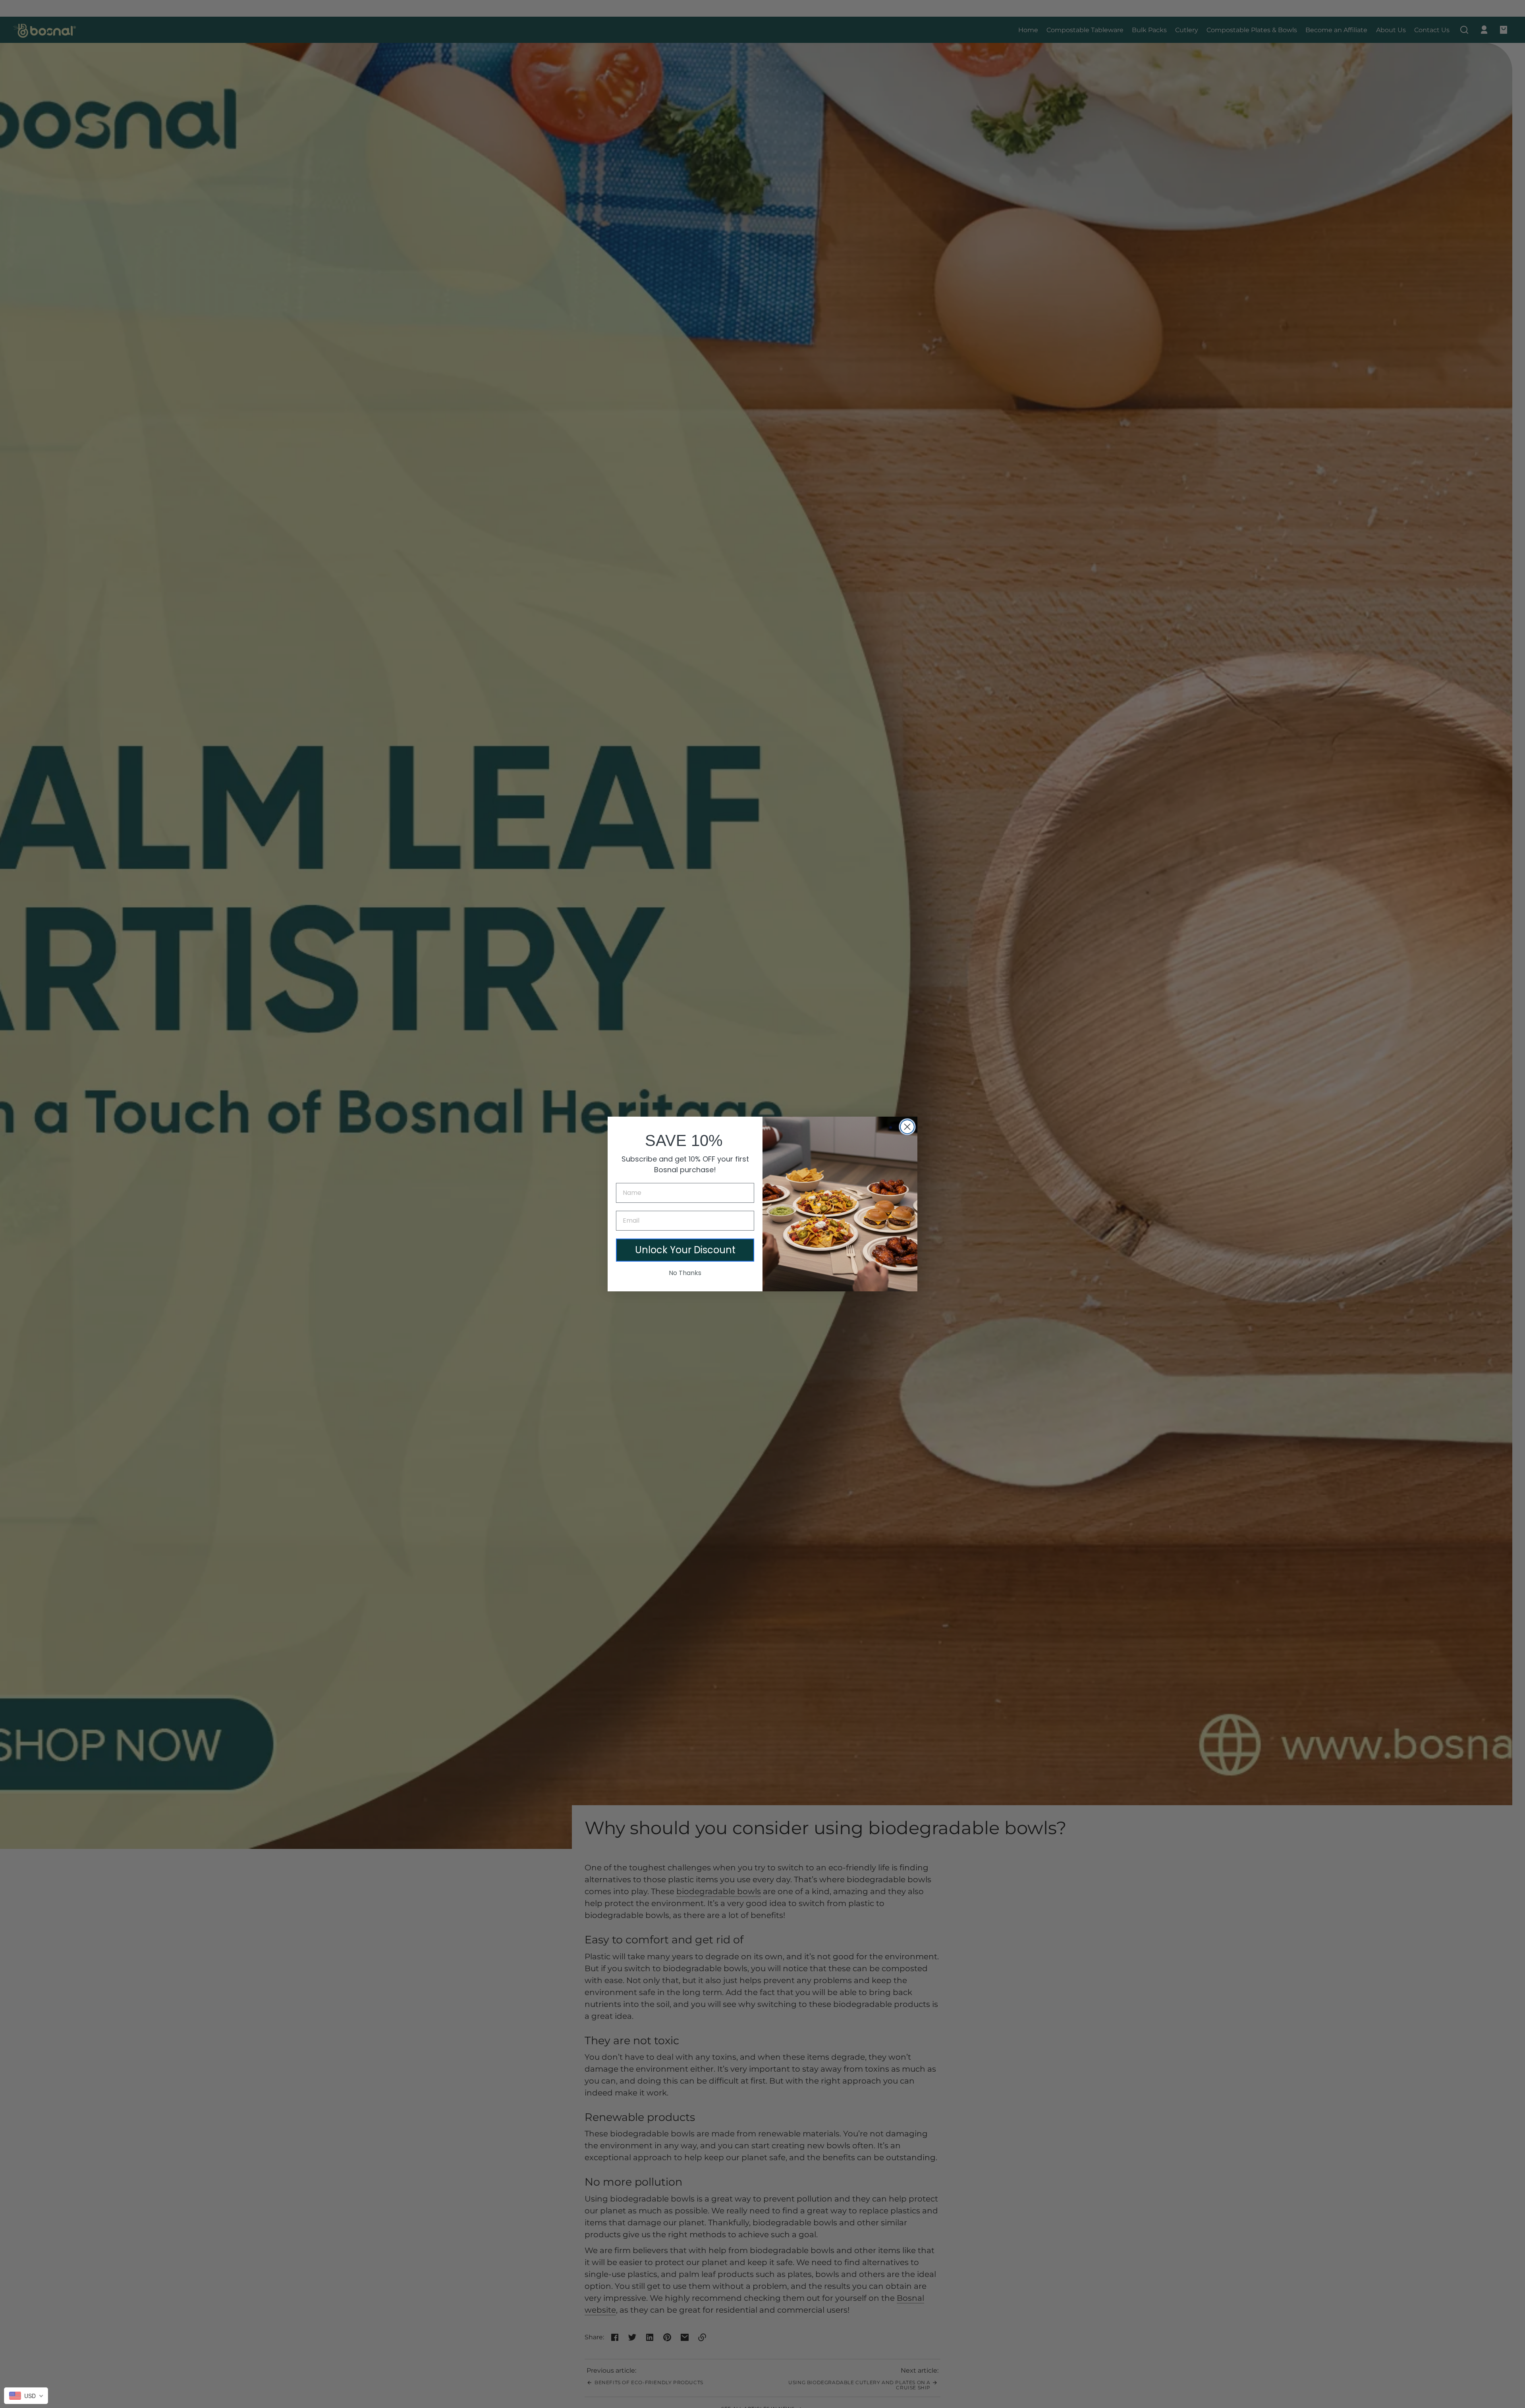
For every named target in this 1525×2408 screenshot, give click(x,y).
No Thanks (685, 1273)
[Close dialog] (907, 1127)
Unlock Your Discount (685, 1250)
